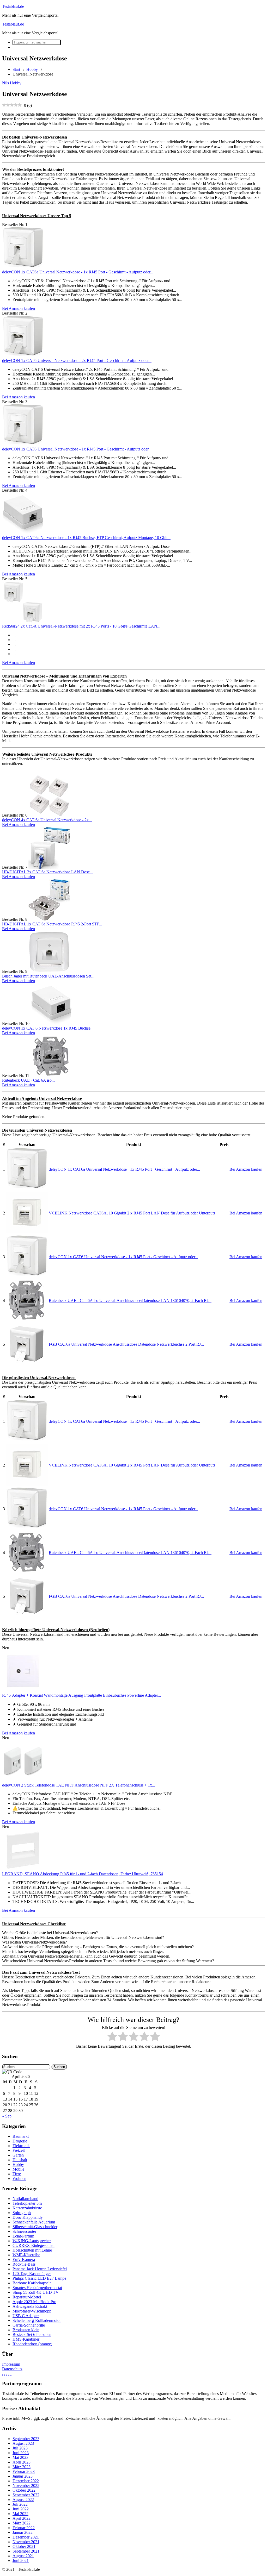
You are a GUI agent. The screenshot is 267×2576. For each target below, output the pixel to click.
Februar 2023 (24, 2471)
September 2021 (26, 2551)
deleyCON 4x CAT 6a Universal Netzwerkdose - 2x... (47, 820)
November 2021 (26, 2542)
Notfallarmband (25, 2199)
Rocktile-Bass (24, 2264)
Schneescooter (24, 2231)
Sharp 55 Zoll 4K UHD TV (36, 2292)
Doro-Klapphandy (28, 2217)
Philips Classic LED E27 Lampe (39, 2278)
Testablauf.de (13, 6)
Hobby (32, 69)
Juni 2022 (21, 2509)
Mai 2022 (20, 2514)
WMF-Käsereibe (26, 2255)
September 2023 (26, 2439)
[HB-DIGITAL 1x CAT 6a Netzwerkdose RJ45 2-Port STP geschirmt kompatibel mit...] (49, 919)
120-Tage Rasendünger (32, 2274)
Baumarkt (21, 2136)
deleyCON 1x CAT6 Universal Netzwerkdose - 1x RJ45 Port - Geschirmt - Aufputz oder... (77, 449)
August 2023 (23, 2443)
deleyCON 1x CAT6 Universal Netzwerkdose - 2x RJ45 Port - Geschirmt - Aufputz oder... (77, 361)
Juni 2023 (21, 2453)
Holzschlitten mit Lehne (32, 2250)
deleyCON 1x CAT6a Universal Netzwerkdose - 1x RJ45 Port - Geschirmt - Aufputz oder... (78, 272)
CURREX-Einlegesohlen (34, 2245)
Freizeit (19, 2150)
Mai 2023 (20, 2457)
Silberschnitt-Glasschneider (35, 2227)
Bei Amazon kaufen (19, 308)
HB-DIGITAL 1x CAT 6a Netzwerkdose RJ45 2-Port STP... (52, 924)
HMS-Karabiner (26, 2339)
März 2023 (22, 2467)
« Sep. (7, 2116)
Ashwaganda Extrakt (30, 2306)
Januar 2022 (23, 2532)
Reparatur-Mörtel (27, 2297)
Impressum (11, 2364)
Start (16, 69)
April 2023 (22, 2462)
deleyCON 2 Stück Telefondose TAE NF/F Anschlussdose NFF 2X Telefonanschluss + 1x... (79, 1785)
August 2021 (23, 2556)
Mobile (18, 2169)
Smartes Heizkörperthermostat (37, 2288)
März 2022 (22, 2523)
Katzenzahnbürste (27, 2208)
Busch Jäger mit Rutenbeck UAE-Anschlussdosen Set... (48, 976)
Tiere (17, 2174)
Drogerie (20, 2141)
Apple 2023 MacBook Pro (34, 2302)
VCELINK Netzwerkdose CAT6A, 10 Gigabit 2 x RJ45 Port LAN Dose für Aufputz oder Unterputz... (134, 1213)
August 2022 (23, 2500)
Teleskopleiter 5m (27, 2203)
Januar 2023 (23, 2476)
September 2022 (26, 2495)
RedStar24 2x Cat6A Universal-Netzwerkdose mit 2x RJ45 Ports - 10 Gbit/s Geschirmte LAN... (81, 626)
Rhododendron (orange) (32, 2344)
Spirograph (22, 2213)
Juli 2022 (20, 2504)
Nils (5, 83)
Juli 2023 (20, 2448)
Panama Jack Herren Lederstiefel (40, 2269)
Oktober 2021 (24, 2546)
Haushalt (20, 2160)
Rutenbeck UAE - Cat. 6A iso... (28, 1080)
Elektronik (21, 2146)
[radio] (112, 2037)
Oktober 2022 (24, 2490)
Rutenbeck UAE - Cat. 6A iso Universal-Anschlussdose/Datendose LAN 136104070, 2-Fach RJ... (130, 1300)
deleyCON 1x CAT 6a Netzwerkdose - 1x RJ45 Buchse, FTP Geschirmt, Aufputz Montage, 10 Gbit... (86, 538)
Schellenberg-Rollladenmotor (37, 2320)
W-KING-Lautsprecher (32, 2241)
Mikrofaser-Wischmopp (32, 2311)
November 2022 (26, 2486)
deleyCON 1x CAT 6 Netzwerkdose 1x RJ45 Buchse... (48, 1028)
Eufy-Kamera (24, 2260)
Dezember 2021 (26, 2537)
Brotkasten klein (26, 2330)
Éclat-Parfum (23, 2236)
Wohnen (19, 2179)
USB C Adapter (26, 2316)
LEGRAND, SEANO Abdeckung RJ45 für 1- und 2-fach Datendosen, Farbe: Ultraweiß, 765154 (83, 1874)
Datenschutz (12, 2369)
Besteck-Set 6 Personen (32, 2334)
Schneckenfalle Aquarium (34, 2222)
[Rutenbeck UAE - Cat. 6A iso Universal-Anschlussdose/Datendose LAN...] (51, 1076)
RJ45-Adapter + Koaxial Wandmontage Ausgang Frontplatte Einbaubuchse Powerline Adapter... (81, 1695)
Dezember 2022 (26, 2481)
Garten (18, 2155)
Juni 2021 (21, 2561)
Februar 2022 (24, 2528)
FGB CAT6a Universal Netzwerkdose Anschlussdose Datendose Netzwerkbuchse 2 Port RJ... (126, 1344)
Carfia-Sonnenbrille (29, 2325)
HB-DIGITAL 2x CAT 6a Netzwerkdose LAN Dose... (47, 872)
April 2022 (22, 2518)
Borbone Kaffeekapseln (32, 2283)
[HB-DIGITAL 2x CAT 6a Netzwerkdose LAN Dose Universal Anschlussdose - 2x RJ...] (49, 867)
